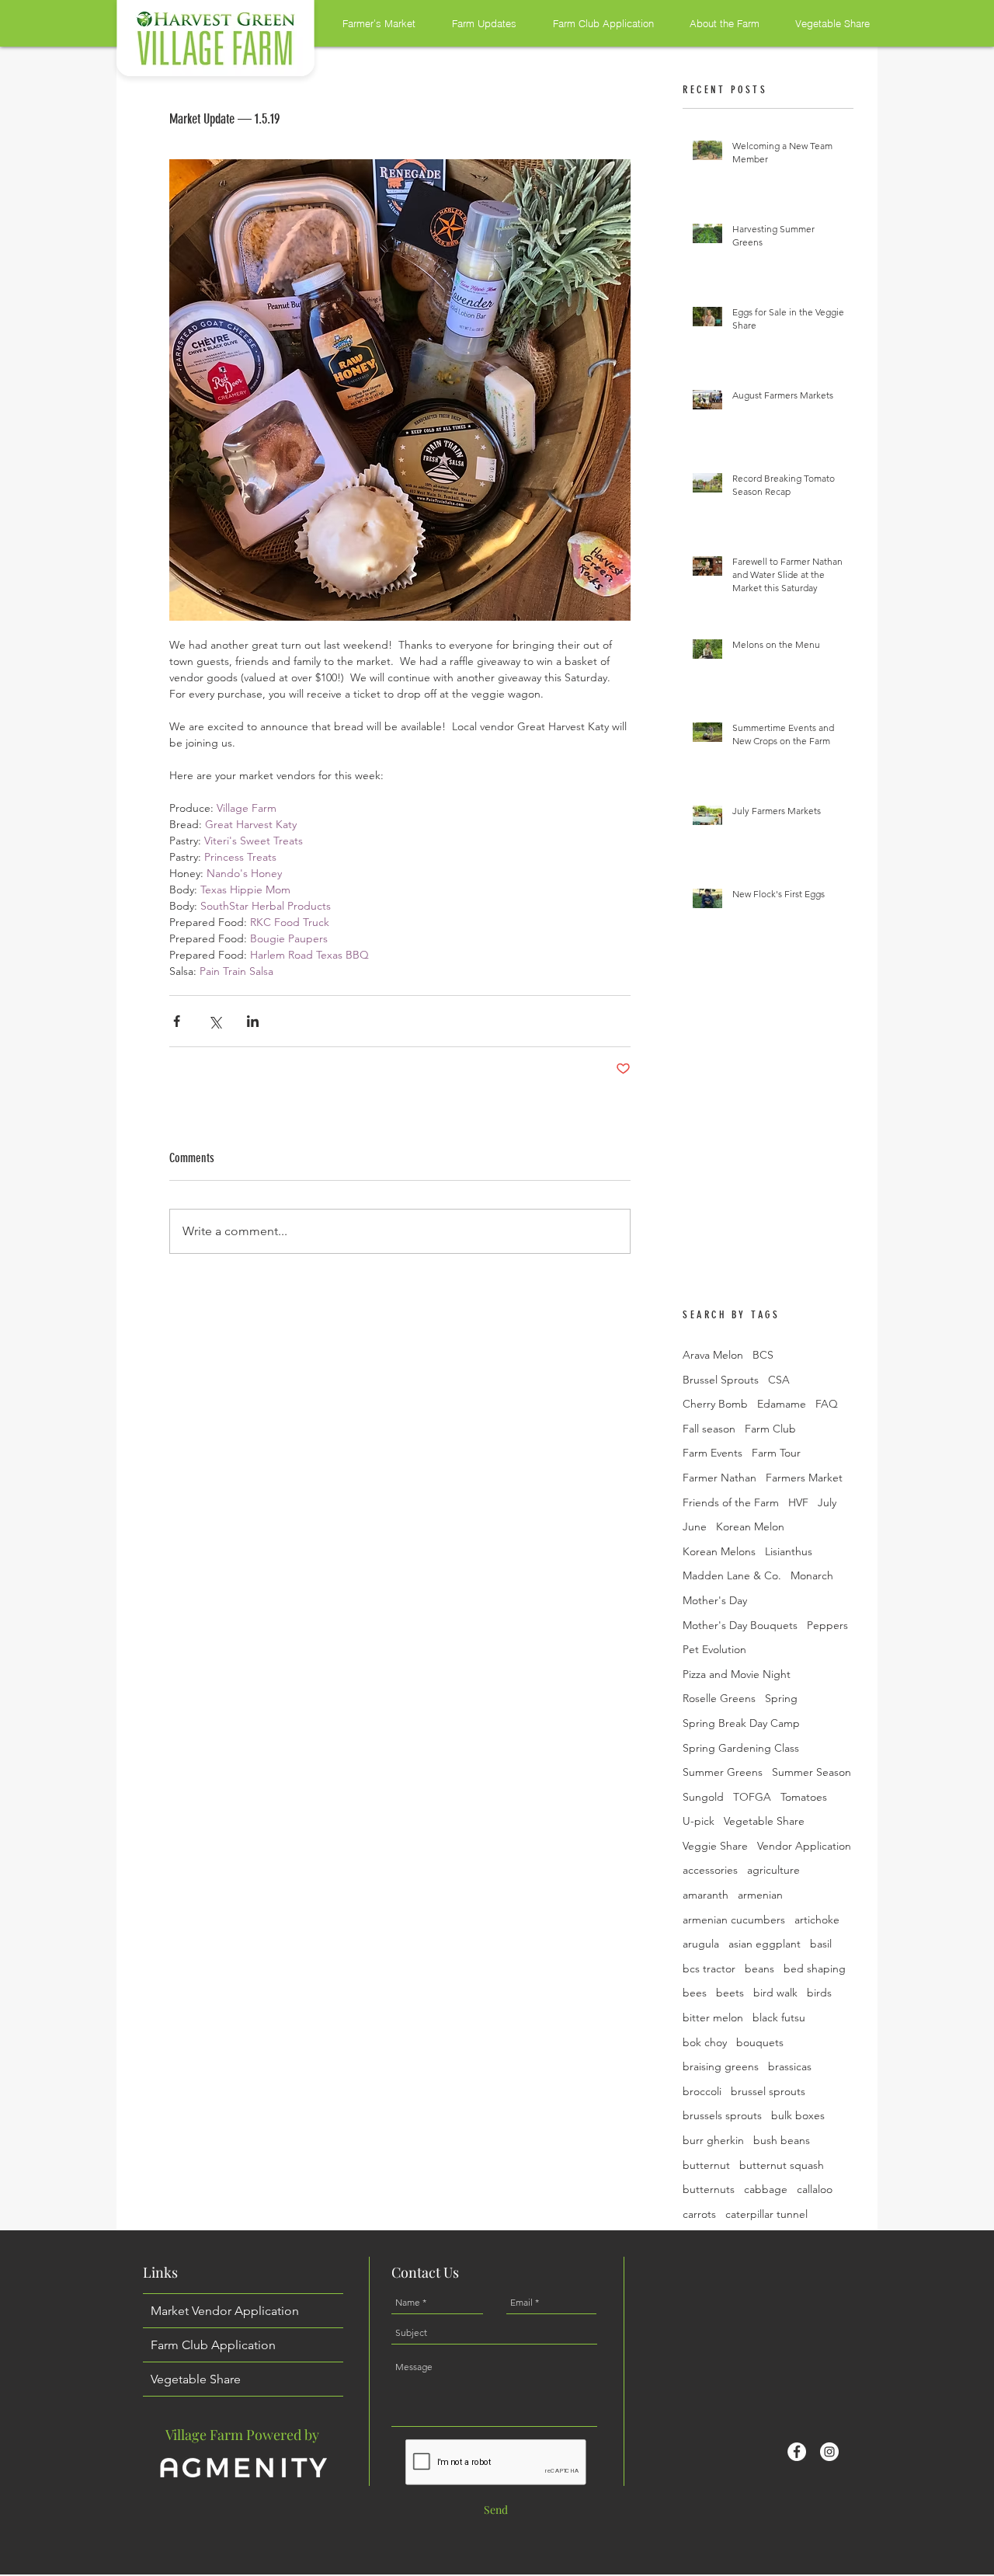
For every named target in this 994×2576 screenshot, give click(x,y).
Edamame (782, 1404)
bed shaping (815, 1969)
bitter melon (713, 2017)
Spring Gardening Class (741, 1748)
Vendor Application (804, 1846)
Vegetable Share (764, 1821)
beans (759, 1969)
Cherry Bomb (715, 1404)
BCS (763, 1355)
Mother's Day (715, 1600)
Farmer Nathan (719, 1478)
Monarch (812, 1575)
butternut (706, 2165)
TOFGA (752, 1797)
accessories (710, 1870)
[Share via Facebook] (177, 1021)
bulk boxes (798, 2115)
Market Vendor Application (225, 2311)
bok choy (705, 2042)
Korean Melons (719, 1551)
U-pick (699, 1821)
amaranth (706, 1895)
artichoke (817, 1920)
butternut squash (782, 2165)
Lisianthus (789, 1551)
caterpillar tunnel (766, 2214)
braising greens (721, 2066)
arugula (701, 1944)
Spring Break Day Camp (741, 1723)
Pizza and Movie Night (737, 1674)
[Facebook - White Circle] (797, 2452)
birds (819, 1993)
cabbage (766, 2189)
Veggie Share (715, 1846)
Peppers (827, 1625)
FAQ (827, 1404)
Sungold (703, 1797)
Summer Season (812, 1772)
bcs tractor (709, 1969)
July (827, 1502)
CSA (779, 1380)
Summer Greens (723, 1772)
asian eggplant (765, 1944)
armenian (760, 1895)
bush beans (782, 2140)
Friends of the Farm (731, 1502)
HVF (798, 1502)
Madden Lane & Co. (732, 1575)
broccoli (702, 2091)
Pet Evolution (714, 1649)
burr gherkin (713, 2140)
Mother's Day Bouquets (740, 1625)
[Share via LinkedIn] (253, 1021)
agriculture (773, 1870)
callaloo (815, 2189)
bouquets (760, 2042)
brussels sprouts (722, 2115)
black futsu (779, 2017)
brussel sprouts (768, 2091)
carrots (699, 2214)
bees (695, 1993)
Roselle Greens (719, 1698)
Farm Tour (776, 1453)
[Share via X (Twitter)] (215, 1021)
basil (821, 1944)
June (695, 1526)
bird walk (775, 1993)
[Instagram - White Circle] (829, 2452)
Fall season (709, 1429)
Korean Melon (750, 1526)
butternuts (709, 2189)
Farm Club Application (213, 2345)
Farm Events (712, 1453)
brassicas (790, 2066)
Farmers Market (804, 1478)
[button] (368, 23)
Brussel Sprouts (721, 1380)
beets (730, 1993)
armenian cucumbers (734, 1920)
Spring (781, 1698)
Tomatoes (804, 1797)
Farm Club (770, 1429)
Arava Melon (713, 1355)
